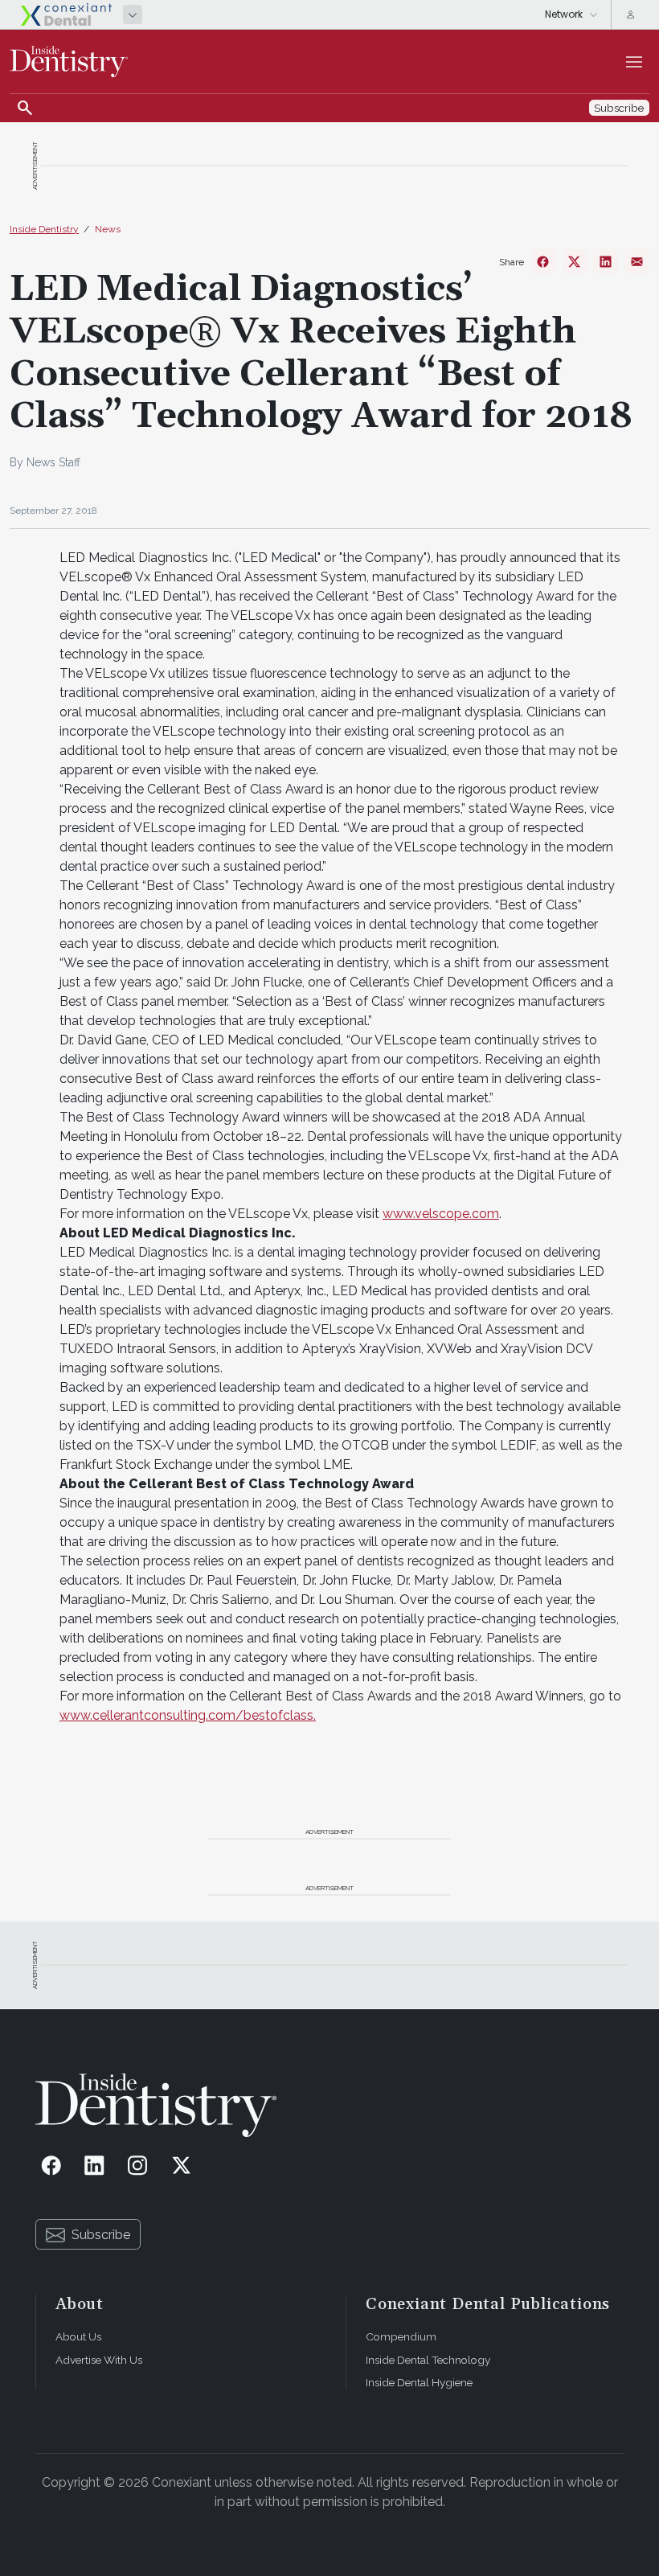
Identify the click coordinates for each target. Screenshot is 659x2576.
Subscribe (101, 2235)
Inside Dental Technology (428, 2360)
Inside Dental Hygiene (419, 2382)
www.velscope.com (441, 1214)
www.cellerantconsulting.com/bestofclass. (188, 1715)
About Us (78, 2336)
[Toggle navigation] (634, 62)
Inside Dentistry (44, 229)
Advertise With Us (99, 2360)
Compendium (401, 2336)
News (108, 229)
